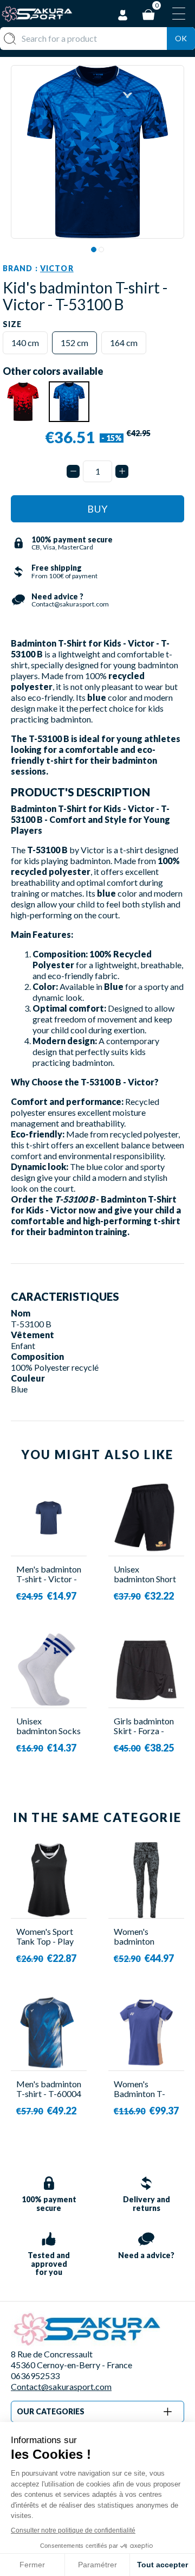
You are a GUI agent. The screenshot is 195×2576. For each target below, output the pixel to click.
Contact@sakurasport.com (61, 2386)
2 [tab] (101, 250)
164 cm (124, 343)
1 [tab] (94, 250)
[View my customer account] (123, 13)
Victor (57, 268)
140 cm (25, 343)
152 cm (74, 343)
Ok (181, 38)
